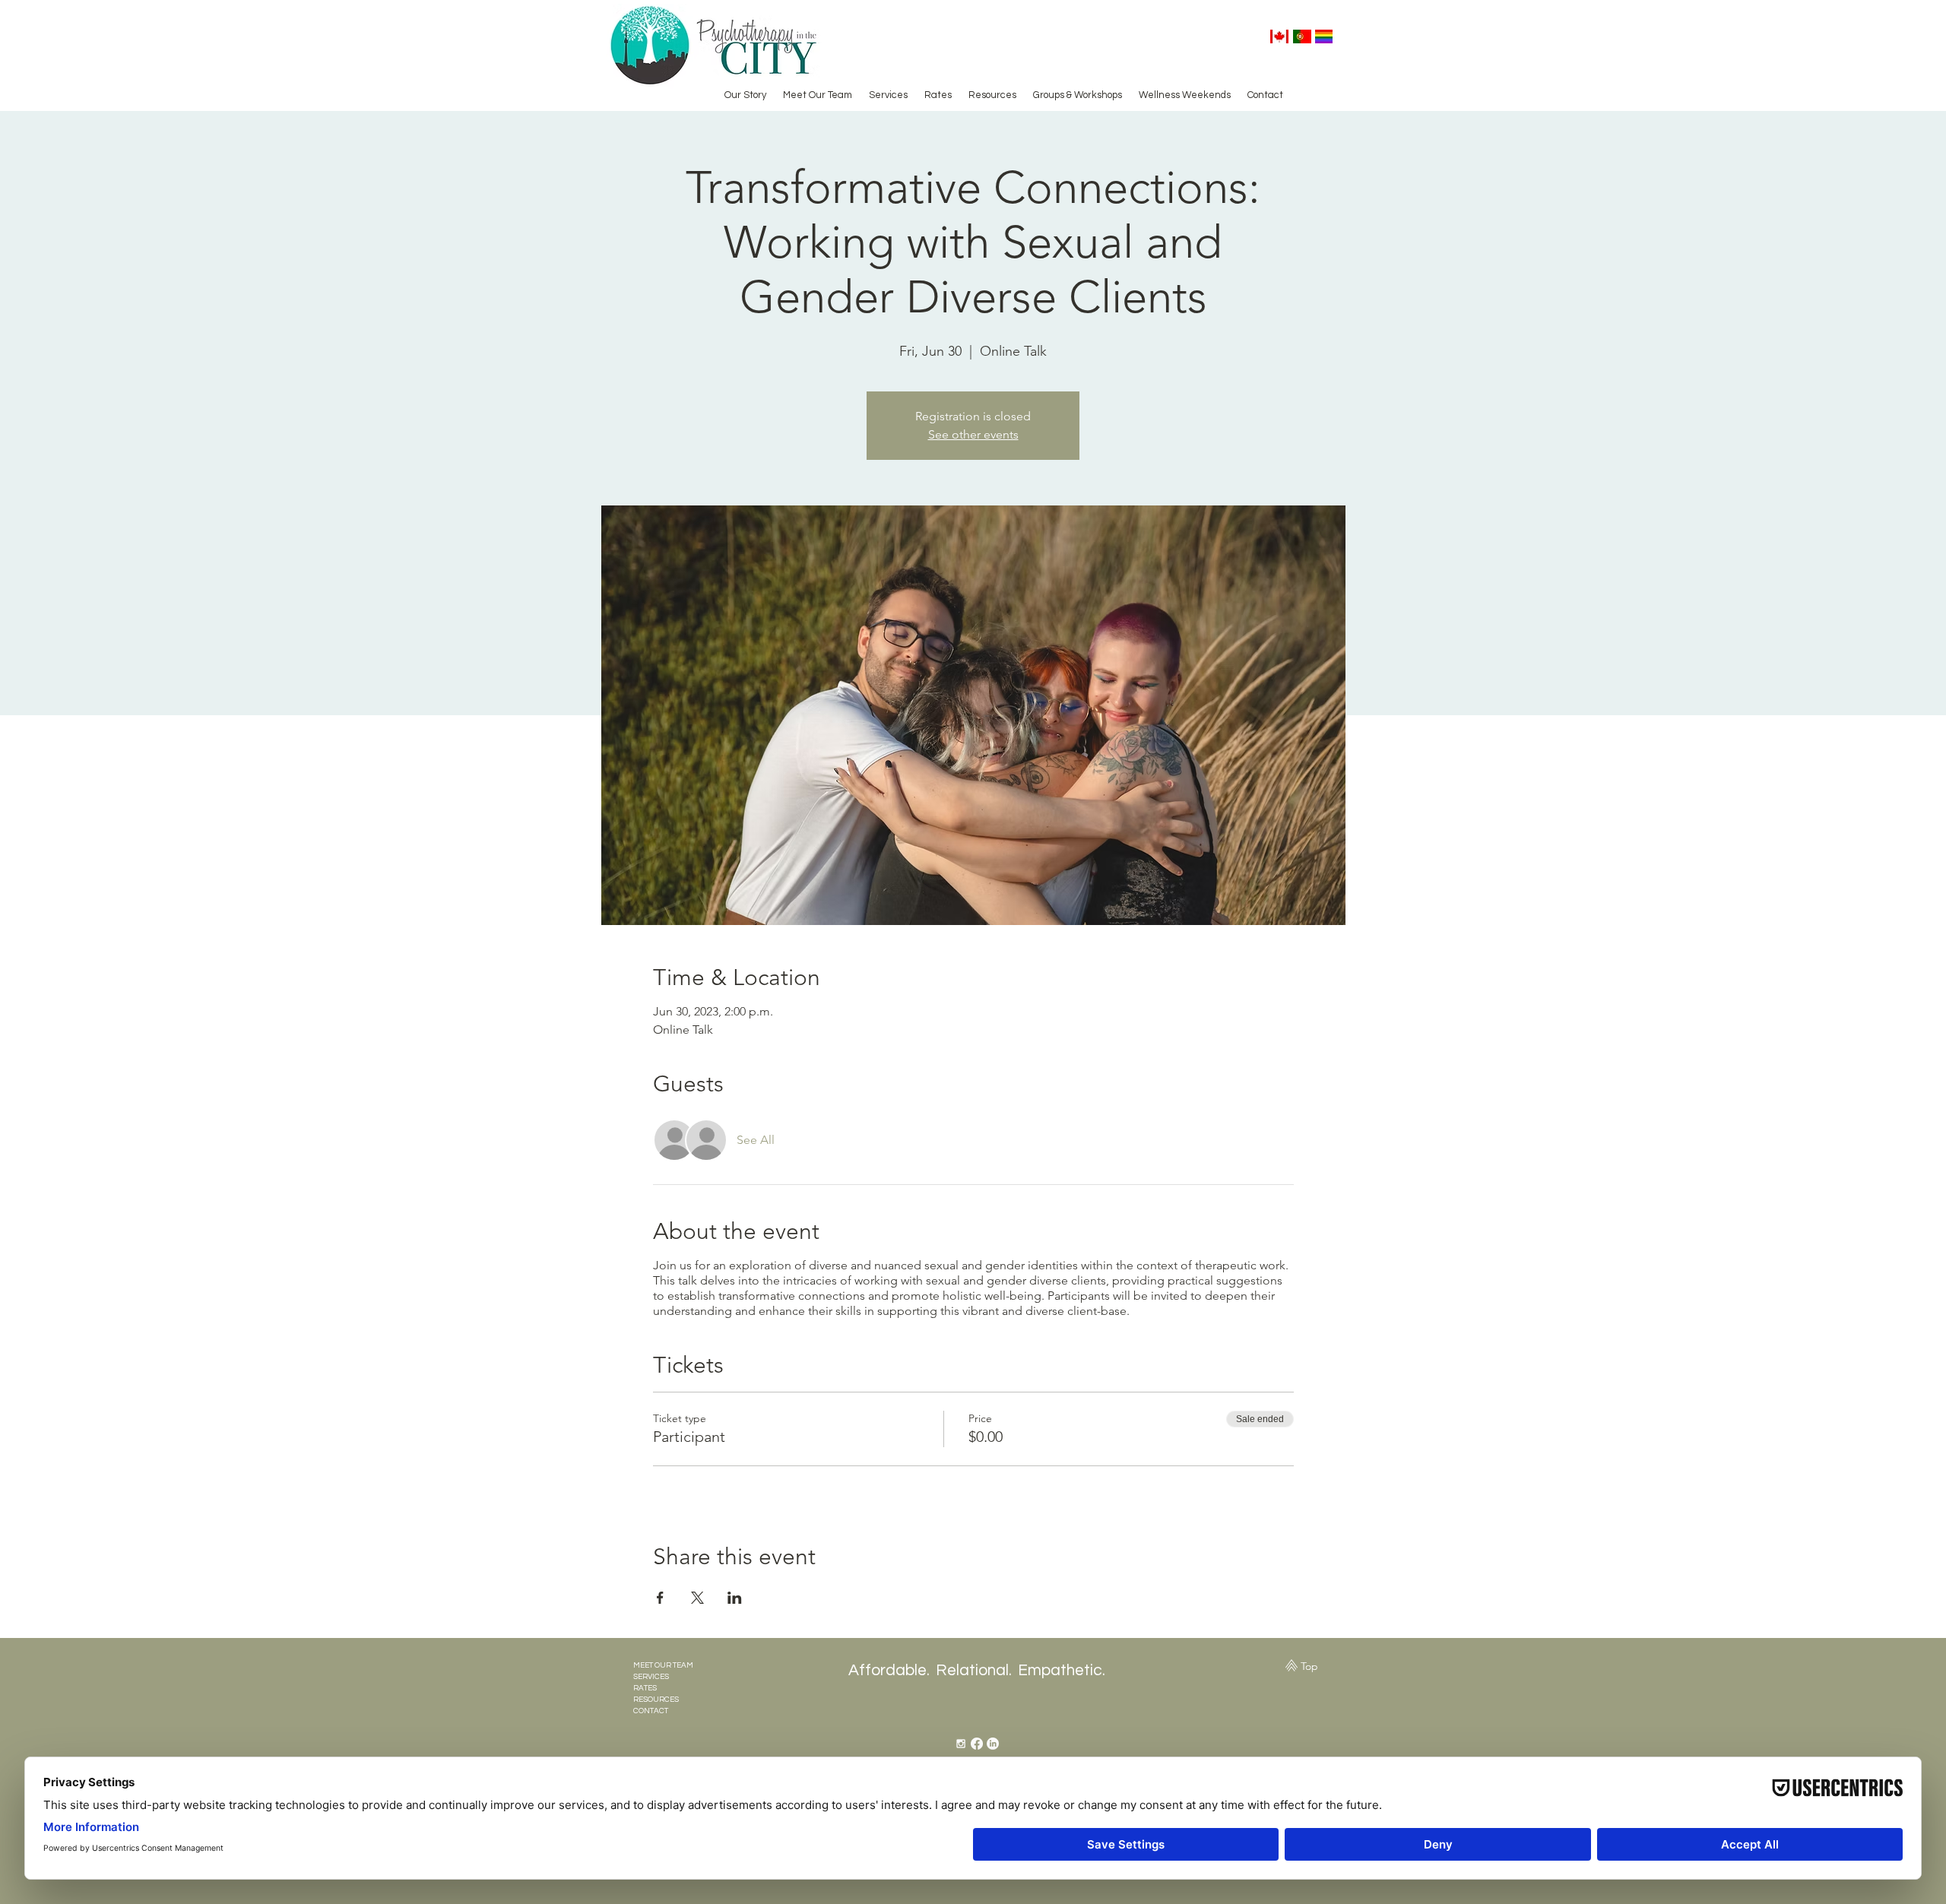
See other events (973, 434)
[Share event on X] (697, 1598)
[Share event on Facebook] (660, 1598)
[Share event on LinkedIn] (735, 1598)
